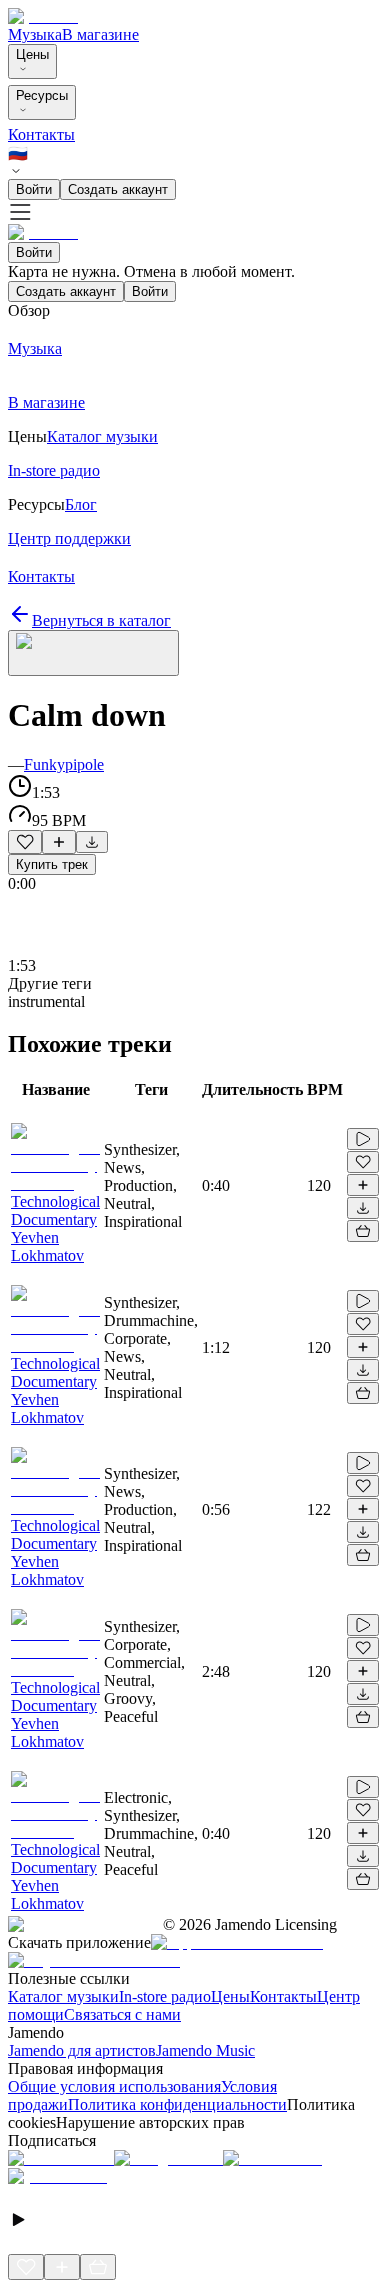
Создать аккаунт (118, 189)
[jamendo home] (43, 16)
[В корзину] (363, 1231)
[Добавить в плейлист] (59, 842)
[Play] (93, 653)
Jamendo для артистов (82, 2050)
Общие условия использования (114, 2086)
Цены (32, 54)
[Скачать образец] (92, 842)
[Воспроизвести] (363, 1139)
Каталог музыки (63, 1996)
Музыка (35, 34)
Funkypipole (64, 764)
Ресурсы (42, 95)
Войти (34, 189)
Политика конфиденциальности (177, 2104)
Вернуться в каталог (101, 620)
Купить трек (52, 864)
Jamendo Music (205, 2050)
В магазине (100, 34)
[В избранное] (25, 842)
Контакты (41, 134)
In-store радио (165, 1996)
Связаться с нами (122, 2014)
